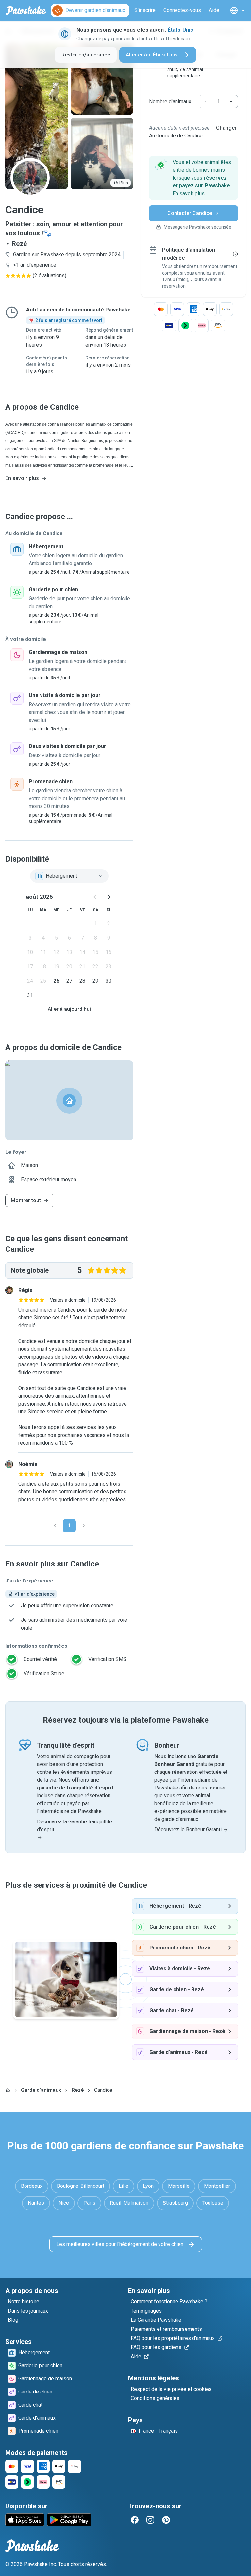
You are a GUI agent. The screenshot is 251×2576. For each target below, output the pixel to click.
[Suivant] (84, 1526)
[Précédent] (55, 1526)
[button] (193, 178)
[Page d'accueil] (8, 2090)
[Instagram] (150, 2520)
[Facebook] (135, 2520)
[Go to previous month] (95, 897)
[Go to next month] (109, 897)
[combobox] (69, 876)
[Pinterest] (166, 2520)
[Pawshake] (26, 10)
